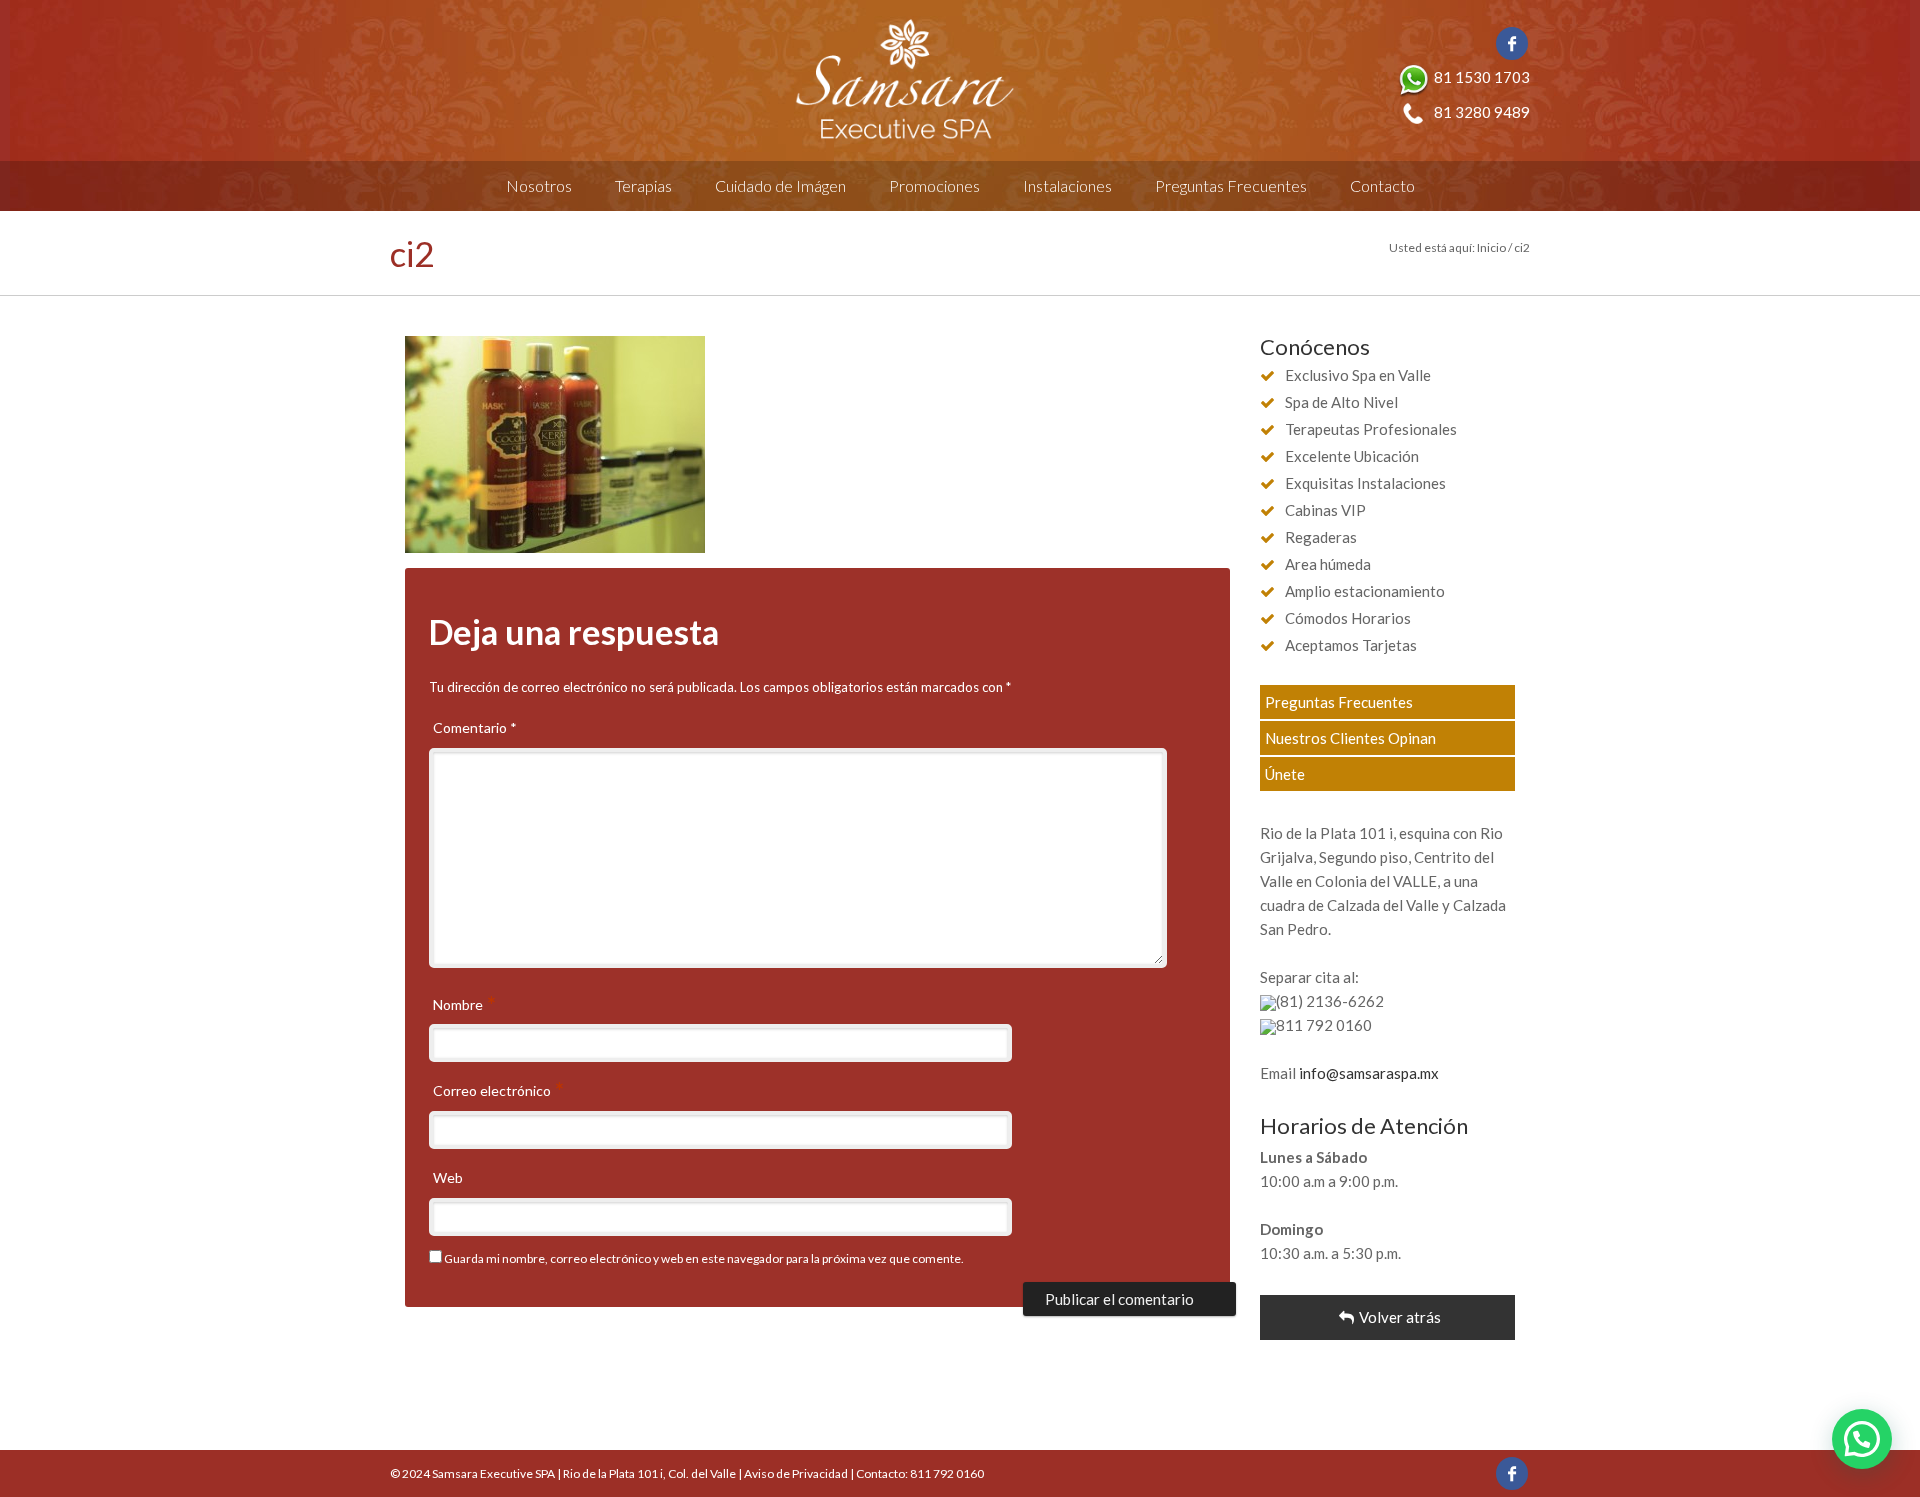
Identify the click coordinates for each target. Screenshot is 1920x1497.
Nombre (460, 1004)
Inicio (1491, 247)
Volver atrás (1400, 1317)
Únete (1285, 774)
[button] (1862, 1439)
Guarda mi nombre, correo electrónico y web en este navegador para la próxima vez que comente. (704, 1258)
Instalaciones (1067, 185)
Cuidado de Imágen (780, 185)
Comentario (475, 727)
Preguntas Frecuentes (1231, 185)
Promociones (934, 185)
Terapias (643, 185)
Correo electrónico (494, 1090)
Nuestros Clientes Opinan (1350, 738)
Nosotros (539, 185)
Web (448, 1177)
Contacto (1382, 185)
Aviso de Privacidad (796, 1473)
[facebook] (1512, 43)
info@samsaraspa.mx (1369, 1073)
